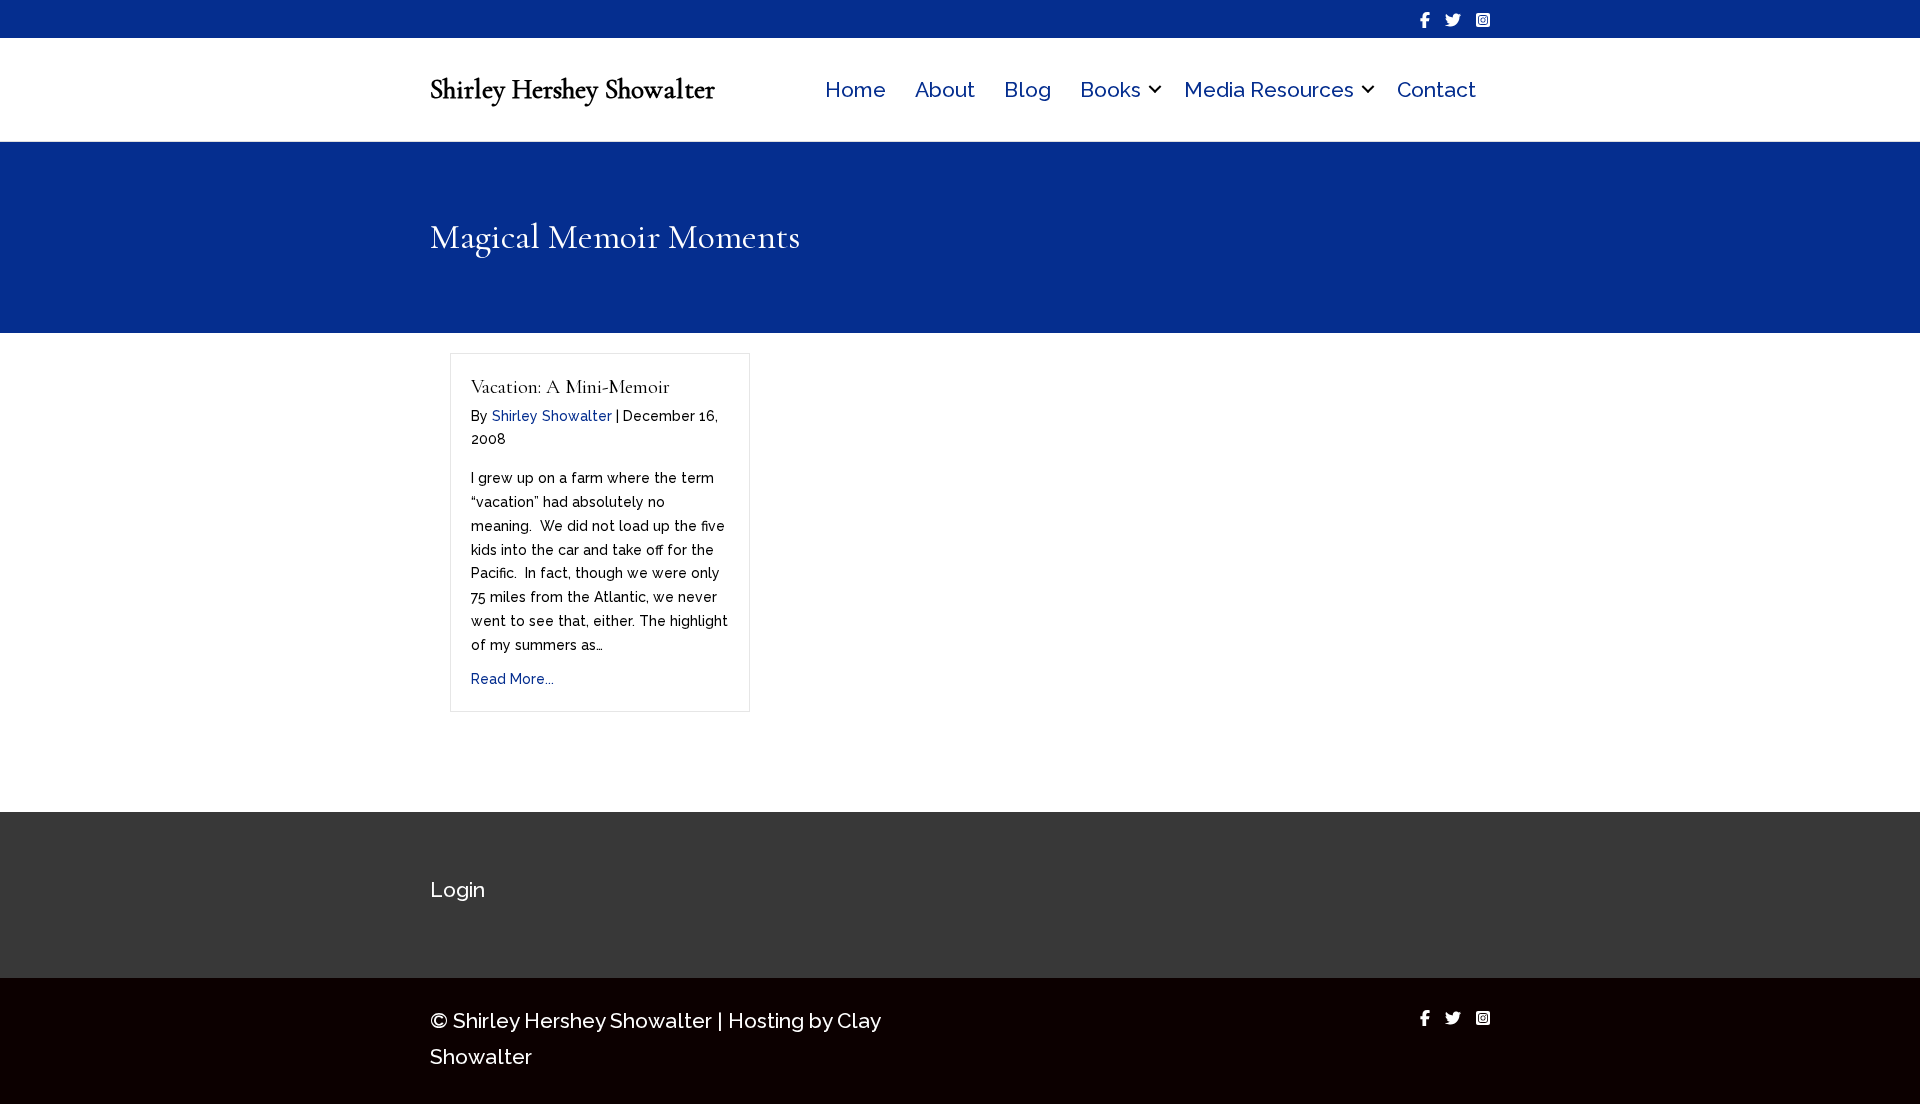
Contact (1436, 89)
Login (457, 889)
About (945, 89)
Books (1110, 89)
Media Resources (1269, 89)
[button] (1155, 90)
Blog (1027, 89)
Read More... (512, 679)
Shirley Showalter (552, 416)
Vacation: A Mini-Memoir (570, 387)
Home (855, 89)
